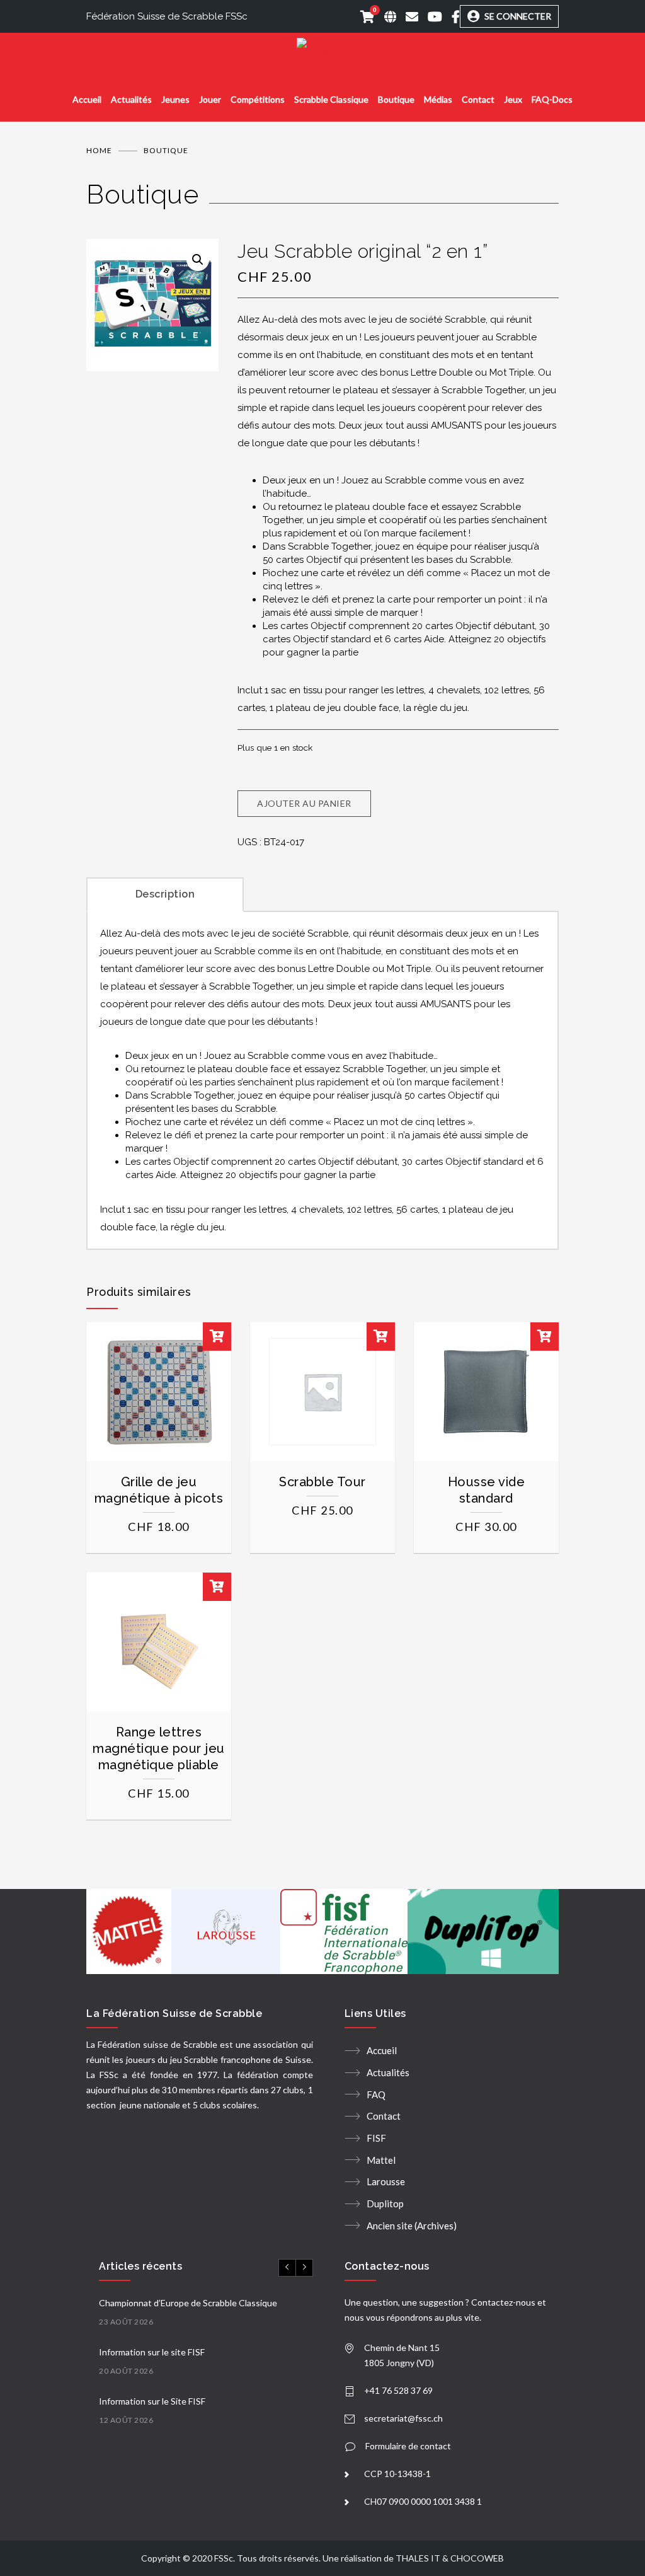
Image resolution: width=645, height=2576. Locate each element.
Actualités (131, 99)
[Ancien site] (385, 16)
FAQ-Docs (552, 99)
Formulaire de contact (408, 2446)
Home (99, 150)
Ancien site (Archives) (412, 2226)
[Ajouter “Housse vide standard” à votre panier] (545, 1337)
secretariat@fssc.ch (403, 2418)
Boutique (396, 99)
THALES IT (418, 2558)
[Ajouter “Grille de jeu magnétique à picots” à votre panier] (217, 1337)
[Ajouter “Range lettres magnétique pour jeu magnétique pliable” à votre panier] (217, 1587)
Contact (478, 99)
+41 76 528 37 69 (398, 2390)
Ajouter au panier (304, 803)
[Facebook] (451, 16)
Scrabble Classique (331, 99)
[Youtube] (430, 16)
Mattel (381, 2160)
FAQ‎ (376, 2094)
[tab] (165, 893)
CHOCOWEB (477, 2558)
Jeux (513, 99)
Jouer (210, 99)
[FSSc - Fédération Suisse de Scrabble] (322, 48)
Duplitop (385, 2203)
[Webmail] (407, 16)
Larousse (386, 2181)
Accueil (87, 99)
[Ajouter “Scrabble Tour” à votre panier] (381, 1337)
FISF (376, 2138)
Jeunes (175, 99)
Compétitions (258, 99)
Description (165, 894)
